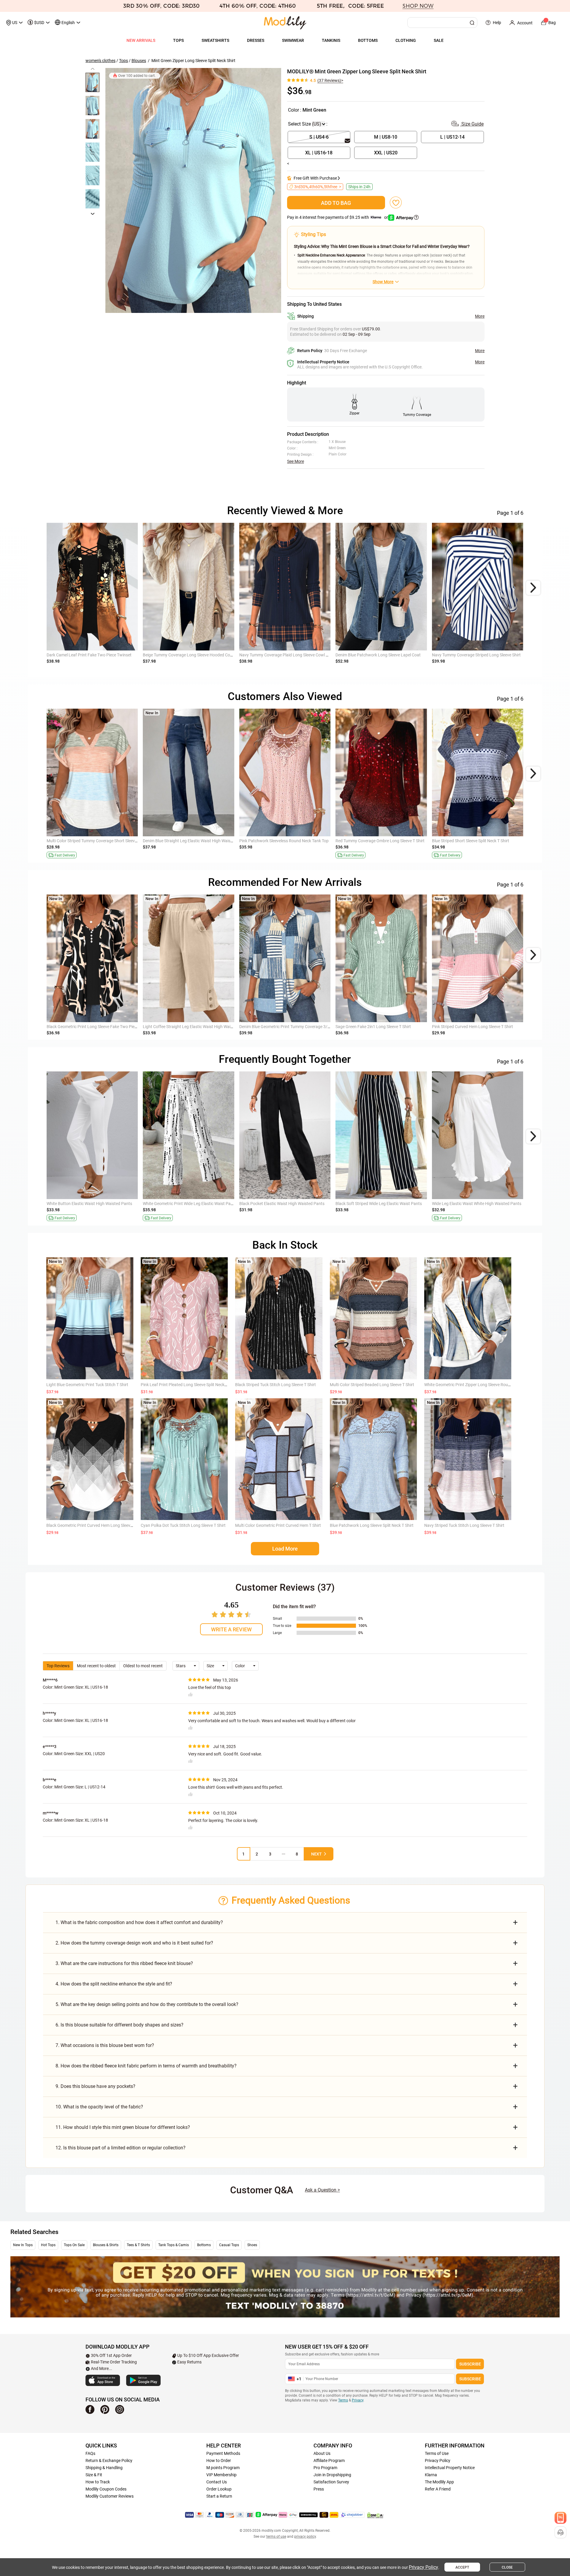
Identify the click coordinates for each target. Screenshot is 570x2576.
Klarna (431, 2475)
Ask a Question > (322, 2190)
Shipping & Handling (104, 2468)
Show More (383, 282)
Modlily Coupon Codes (106, 2489)
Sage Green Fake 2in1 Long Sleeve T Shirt (373, 1027)
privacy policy (305, 2537)
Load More (285, 1549)
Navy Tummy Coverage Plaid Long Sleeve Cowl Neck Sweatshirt (297, 655)
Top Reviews (58, 1666)
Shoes (252, 2245)
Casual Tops (229, 2245)
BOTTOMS (368, 40)
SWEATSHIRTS (215, 40)
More (480, 316)
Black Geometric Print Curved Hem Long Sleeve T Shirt (96, 1525)
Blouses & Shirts (106, 2245)
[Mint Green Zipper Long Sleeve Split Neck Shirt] (193, 190)
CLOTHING (406, 40)
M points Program (223, 2468)
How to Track (98, 2482)
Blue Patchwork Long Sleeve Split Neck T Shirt (372, 1525)
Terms (343, 2400)
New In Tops (23, 2245)
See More (296, 461)
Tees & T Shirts (138, 2245)
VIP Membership (221, 2475)
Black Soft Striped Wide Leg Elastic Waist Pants (379, 1204)
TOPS (178, 40)
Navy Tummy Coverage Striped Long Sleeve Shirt (476, 655)
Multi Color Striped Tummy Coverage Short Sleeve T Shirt (98, 841)
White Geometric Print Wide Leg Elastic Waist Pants (190, 1204)
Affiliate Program (329, 2461)
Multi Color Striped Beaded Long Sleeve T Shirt (372, 1385)
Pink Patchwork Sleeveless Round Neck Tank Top (284, 841)
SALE (439, 40)
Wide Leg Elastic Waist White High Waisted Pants (477, 1204)
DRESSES (256, 40)
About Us (322, 2453)
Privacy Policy (438, 2461)
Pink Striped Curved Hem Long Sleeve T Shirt (472, 1027)
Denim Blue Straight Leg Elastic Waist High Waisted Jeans (196, 841)
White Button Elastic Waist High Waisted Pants (89, 1204)
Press (319, 2489)
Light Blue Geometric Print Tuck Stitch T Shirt (87, 1385)
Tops (123, 61)
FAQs (90, 2453)
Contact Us (217, 2482)
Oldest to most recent (143, 1666)
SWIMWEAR (293, 40)
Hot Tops (48, 2245)
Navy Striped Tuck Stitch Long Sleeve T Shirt (464, 1525)
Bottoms (204, 2245)
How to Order (219, 2461)
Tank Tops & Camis (174, 2245)
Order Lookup (219, 2489)
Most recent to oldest (96, 1666)
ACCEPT (462, 2567)
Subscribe (470, 2364)
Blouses (139, 61)
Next (316, 1854)
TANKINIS (331, 40)
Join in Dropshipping (332, 2475)
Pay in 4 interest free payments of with (338, 217)
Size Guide (472, 124)
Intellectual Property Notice (450, 2468)
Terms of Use (437, 2453)
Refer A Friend (438, 2489)
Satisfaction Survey (331, 2482)
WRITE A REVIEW (231, 1629)
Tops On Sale (74, 2245)
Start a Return (219, 2496)
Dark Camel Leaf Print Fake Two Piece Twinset (89, 655)
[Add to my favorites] (396, 202)
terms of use (276, 2537)
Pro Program (325, 2468)
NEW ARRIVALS (141, 40)
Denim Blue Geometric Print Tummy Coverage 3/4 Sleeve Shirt (296, 1027)
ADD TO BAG (336, 203)
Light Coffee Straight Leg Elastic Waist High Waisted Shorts (197, 1027)
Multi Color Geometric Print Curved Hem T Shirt (278, 1525)
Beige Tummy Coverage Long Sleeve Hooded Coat (188, 655)
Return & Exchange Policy (109, 2461)
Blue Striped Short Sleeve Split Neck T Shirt (471, 841)
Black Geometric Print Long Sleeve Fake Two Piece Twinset (100, 1027)
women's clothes (100, 61)
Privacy (358, 2400)
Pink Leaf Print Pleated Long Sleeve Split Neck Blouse (189, 1385)
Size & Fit (94, 2475)
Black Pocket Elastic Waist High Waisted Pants (282, 1204)
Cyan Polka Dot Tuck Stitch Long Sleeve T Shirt (183, 1525)
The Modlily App (439, 2482)
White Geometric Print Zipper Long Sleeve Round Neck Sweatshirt (484, 1385)
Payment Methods (223, 2453)
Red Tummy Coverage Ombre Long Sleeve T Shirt (380, 841)
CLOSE (507, 2567)
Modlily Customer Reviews (110, 2496)
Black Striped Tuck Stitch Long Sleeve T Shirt (275, 1385)
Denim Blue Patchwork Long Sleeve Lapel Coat (378, 655)
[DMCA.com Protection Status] (375, 2515)
